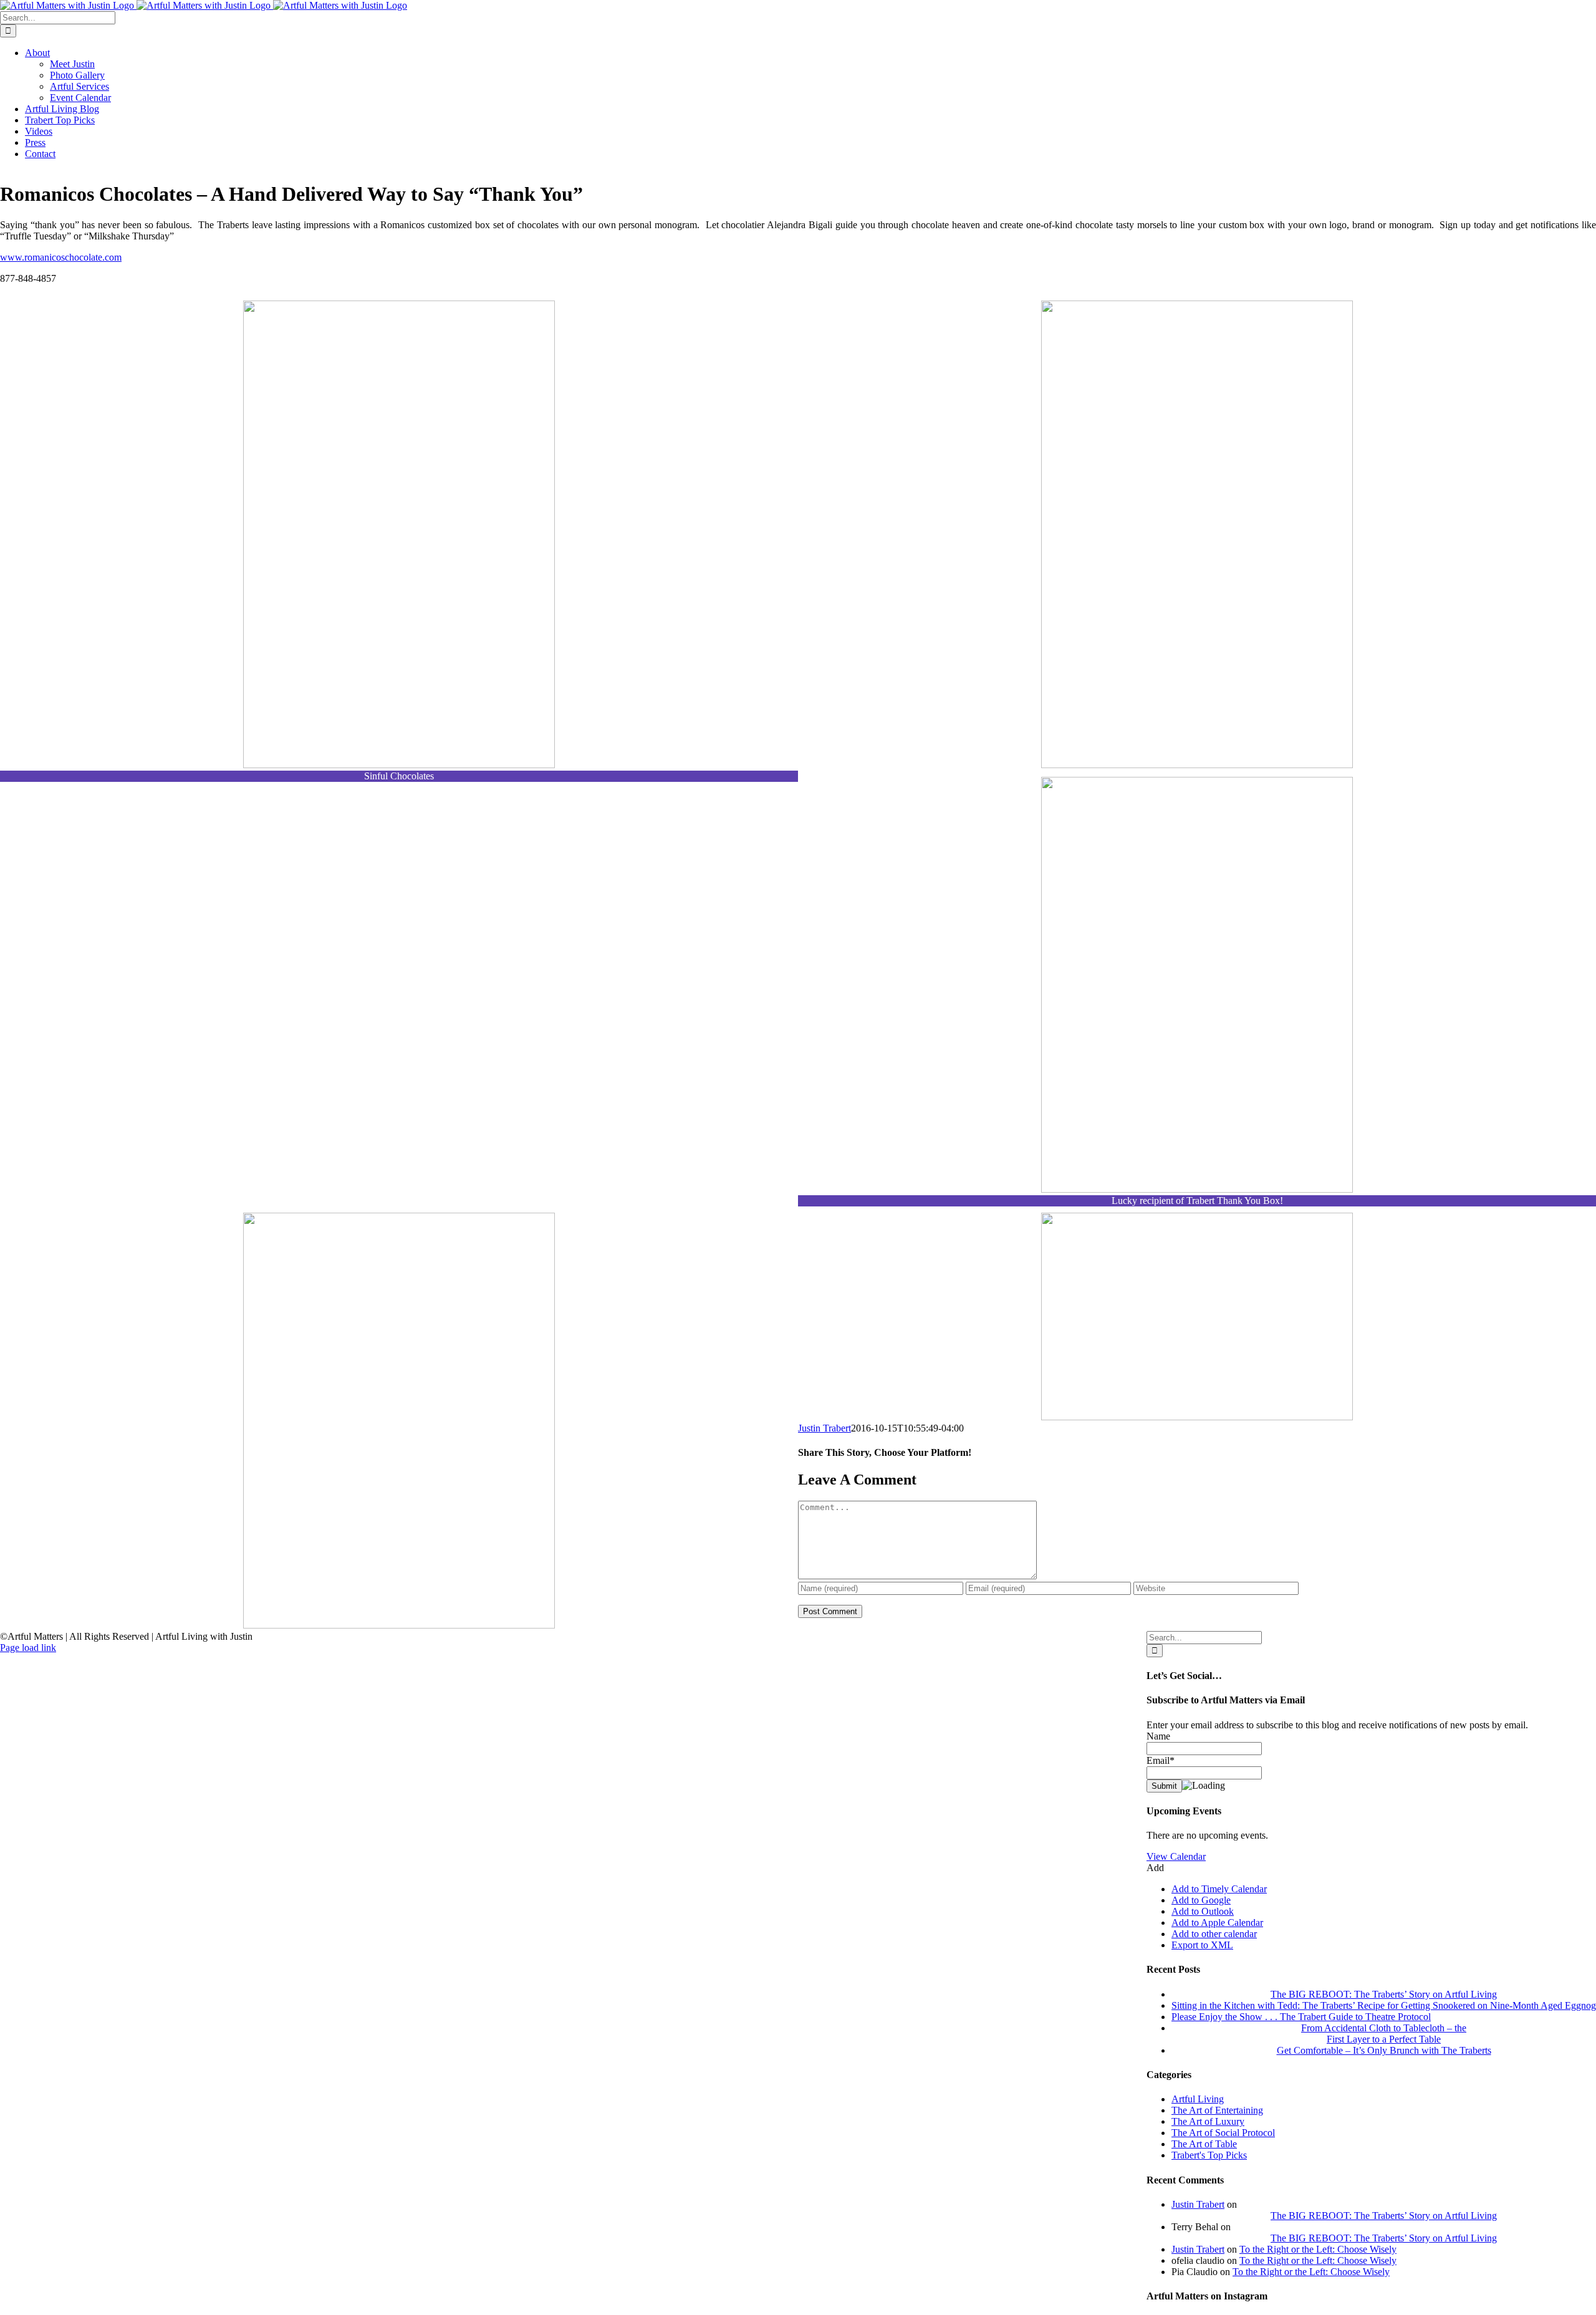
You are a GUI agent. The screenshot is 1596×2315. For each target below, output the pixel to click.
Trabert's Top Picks (1209, 2155)
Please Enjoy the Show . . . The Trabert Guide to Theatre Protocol (1301, 2017)
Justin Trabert (824, 1428)
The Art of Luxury (1208, 2121)
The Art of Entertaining (1217, 2110)
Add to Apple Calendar (1217, 1923)
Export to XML (1202, 1945)
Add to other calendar (1214, 1934)
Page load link (28, 1648)
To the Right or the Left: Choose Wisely (1318, 2249)
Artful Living (1198, 2099)
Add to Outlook (1203, 1911)
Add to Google (1201, 1900)
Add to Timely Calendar (1219, 1889)
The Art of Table (1204, 2144)
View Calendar (1176, 1856)
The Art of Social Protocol (1223, 2133)
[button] (1155, 1868)
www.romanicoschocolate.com (61, 257)
